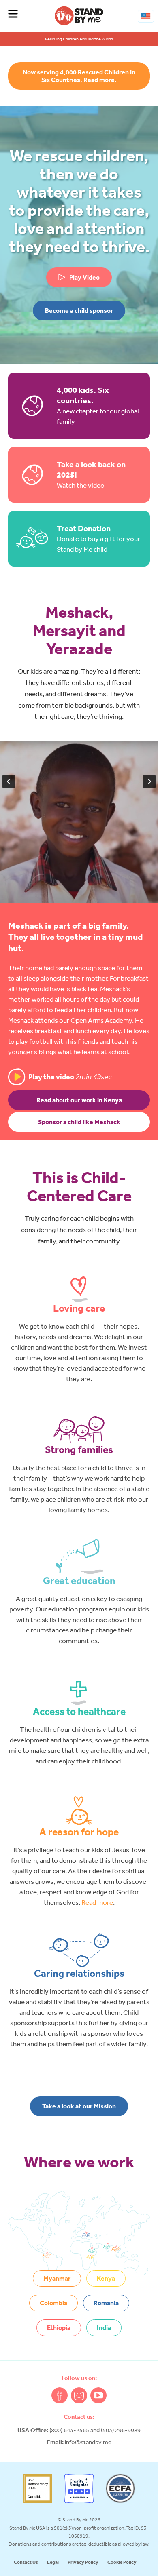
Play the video (70, 1077)
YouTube (98, 2395)
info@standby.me (88, 2442)
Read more (97, 1902)
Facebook (60, 2395)
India (104, 2327)
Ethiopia (59, 2327)
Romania (106, 2303)
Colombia (53, 2303)
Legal (53, 2562)
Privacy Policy (83, 2562)
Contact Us (26, 2562)
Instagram (79, 2395)
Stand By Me (79, 16)
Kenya (106, 2278)
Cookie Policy (122, 2562)
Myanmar (57, 2278)
